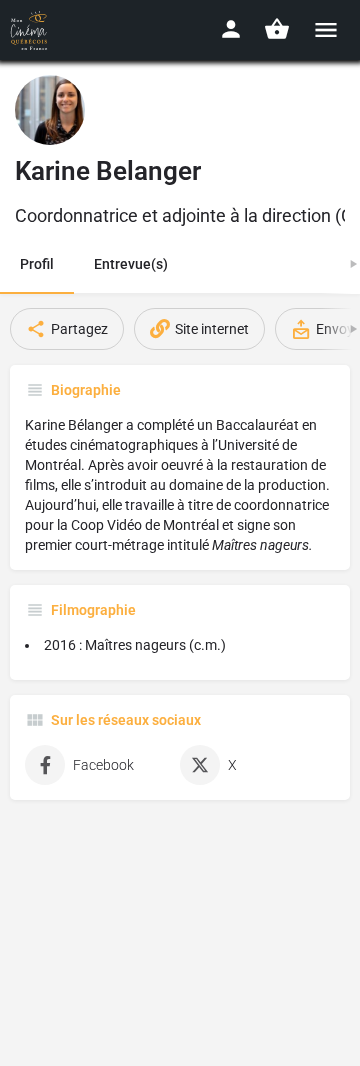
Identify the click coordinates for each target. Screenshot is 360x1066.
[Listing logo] (50, 110)
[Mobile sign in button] (231, 29)
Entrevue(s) (131, 264)
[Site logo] (31, 30)
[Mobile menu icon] (326, 29)
